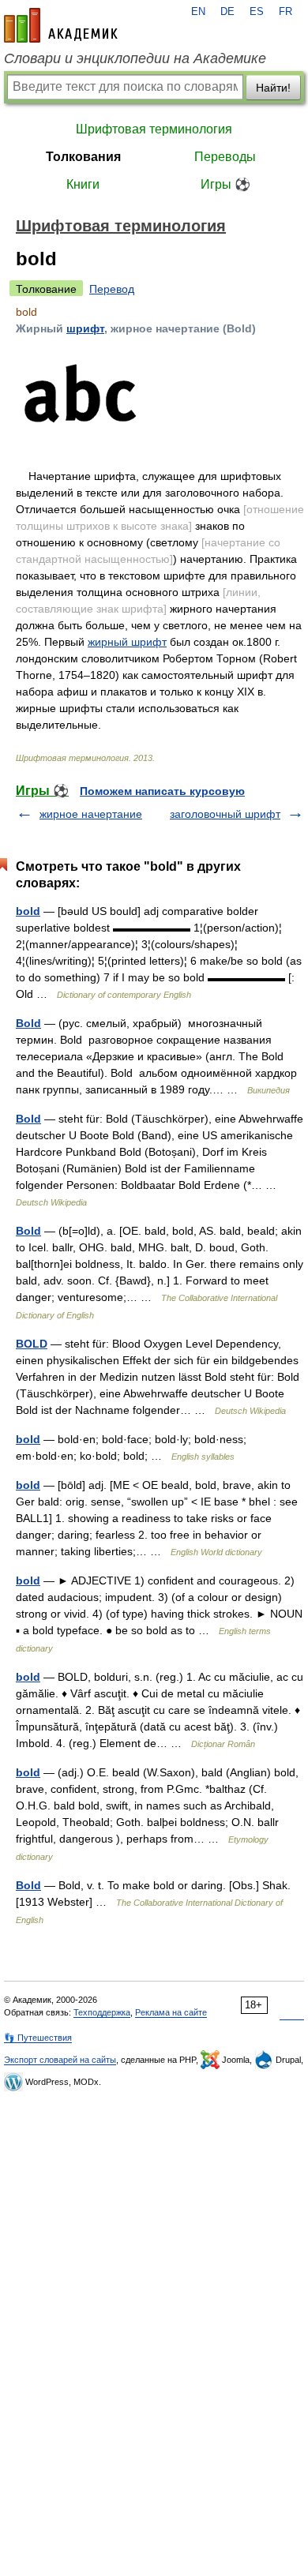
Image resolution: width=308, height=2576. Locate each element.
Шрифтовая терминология (154, 129)
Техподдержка (102, 2012)
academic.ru (61, 25)
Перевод (112, 289)
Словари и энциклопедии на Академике (135, 58)
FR (285, 12)
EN (198, 12)
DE (227, 12)
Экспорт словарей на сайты (60, 2060)
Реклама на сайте (171, 2012)
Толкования (83, 157)
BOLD (32, 1344)
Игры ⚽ (225, 184)
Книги (83, 184)
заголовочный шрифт (225, 814)
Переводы (225, 157)
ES (257, 12)
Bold (28, 1023)
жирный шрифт (127, 642)
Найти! (273, 88)
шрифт (85, 328)
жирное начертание (91, 814)
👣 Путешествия (38, 2038)
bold (28, 911)
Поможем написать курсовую (162, 791)
